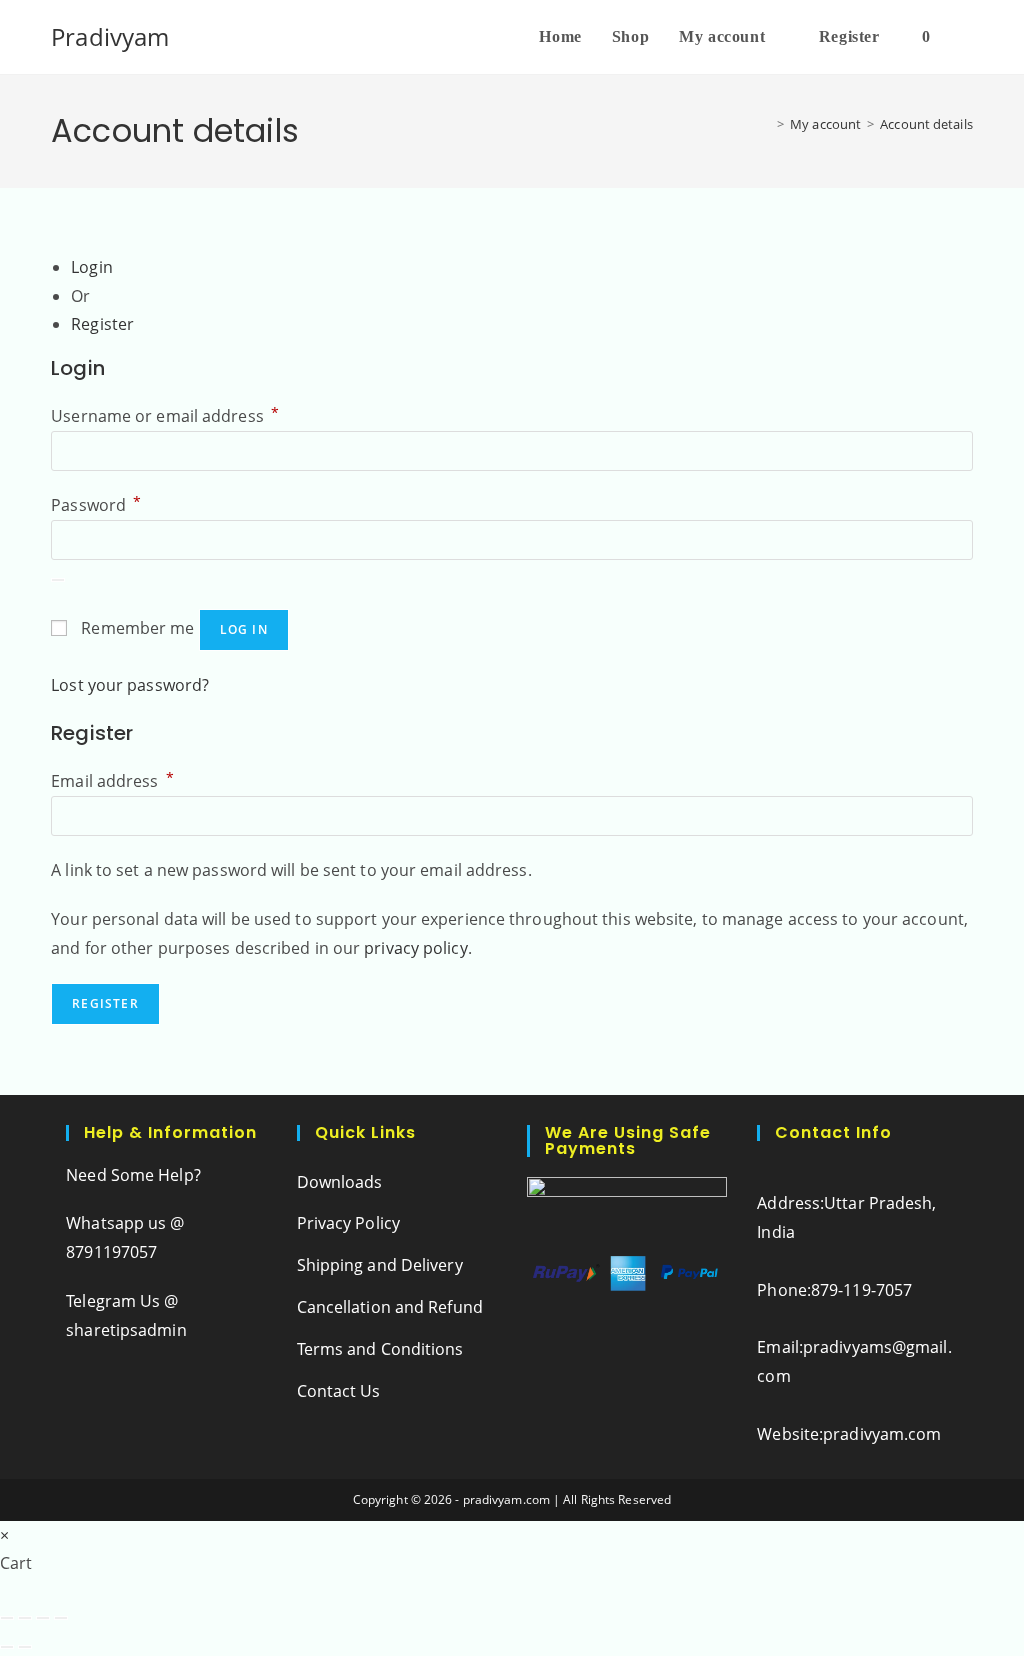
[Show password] (58, 580)
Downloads (340, 1182)
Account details (926, 124)
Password (96, 505)
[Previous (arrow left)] (7, 1647)
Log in (244, 629)
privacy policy (415, 948)
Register (102, 324)
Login (92, 267)
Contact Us (339, 1391)
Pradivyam (110, 36)
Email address (112, 781)
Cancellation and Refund (390, 1307)
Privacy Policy (348, 1223)
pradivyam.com (882, 1434)
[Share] (43, 1618)
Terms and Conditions (380, 1349)
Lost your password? (130, 685)
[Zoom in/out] (7, 1618)
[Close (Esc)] (61, 1618)
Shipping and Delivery (380, 1265)
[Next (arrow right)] (25, 1647)
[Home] (766, 124)
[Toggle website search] (967, 37)
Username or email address (165, 416)
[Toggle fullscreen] (25, 1618)
